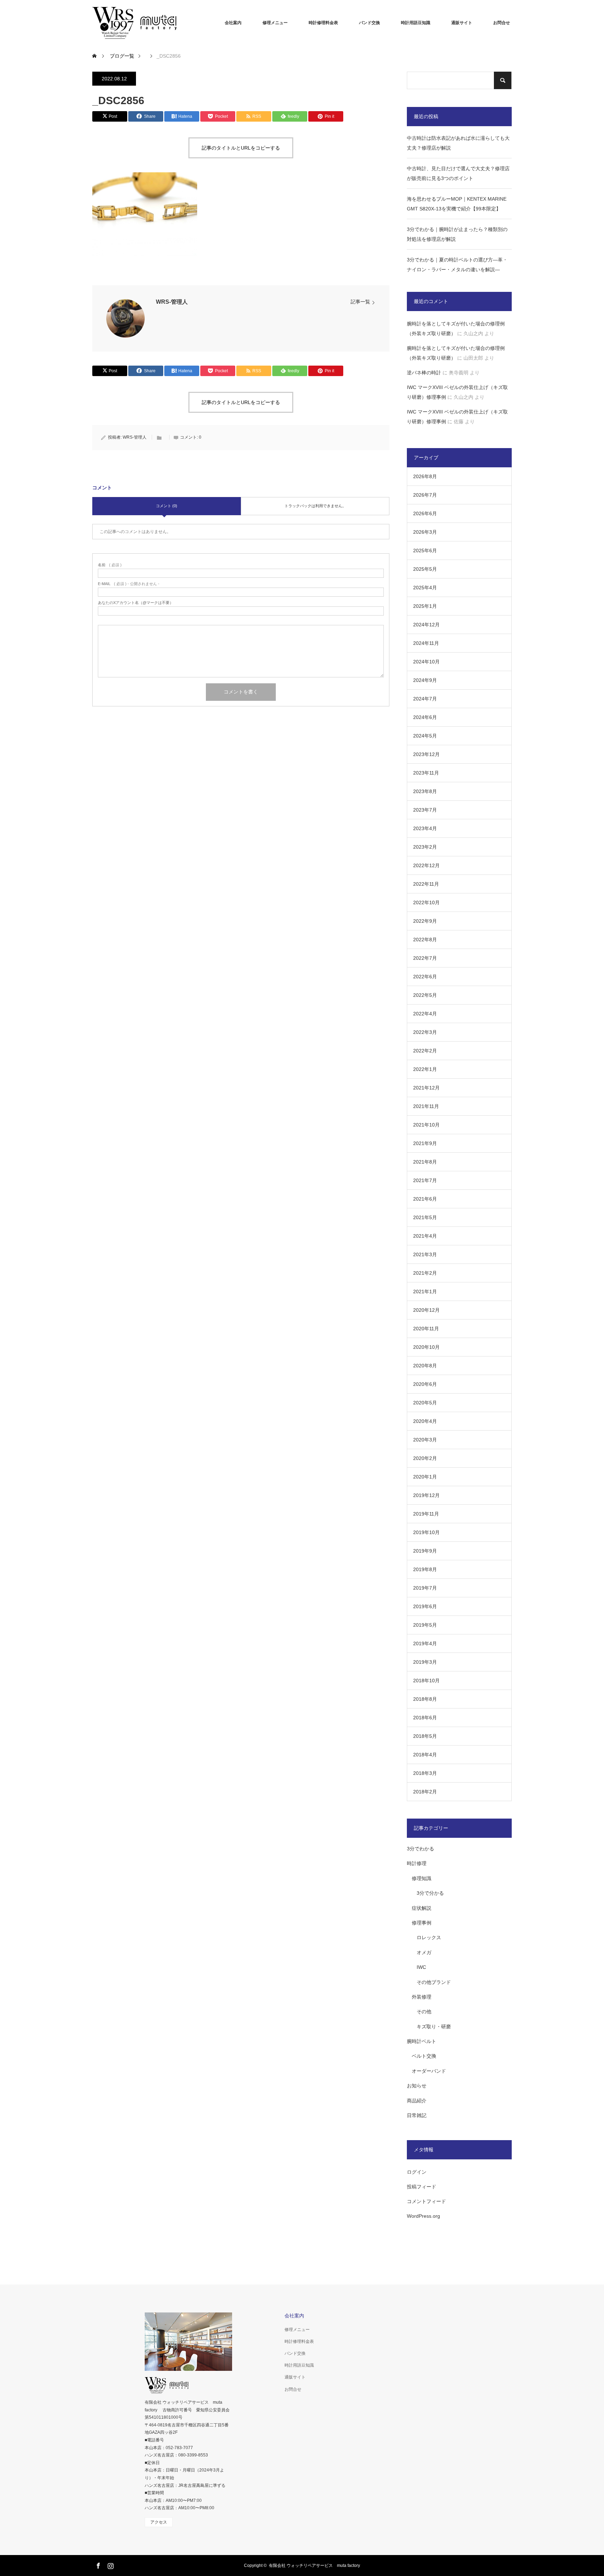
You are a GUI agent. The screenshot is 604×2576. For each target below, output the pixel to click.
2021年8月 (425, 1162)
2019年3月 (425, 1662)
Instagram (110, 2564)
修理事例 (422, 1923)
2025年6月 (425, 551)
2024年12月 (426, 625)
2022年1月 (425, 1069)
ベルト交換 (424, 2056)
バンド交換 (369, 23)
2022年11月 (426, 884)
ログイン (417, 2172)
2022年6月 (425, 977)
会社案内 (233, 23)
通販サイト (462, 23)
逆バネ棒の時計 (424, 373)
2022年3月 (425, 1032)
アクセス (159, 2522)
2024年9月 (425, 680)
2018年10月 (426, 1681)
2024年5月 (425, 736)
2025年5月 (425, 569)
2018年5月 (425, 1736)
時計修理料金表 (323, 23)
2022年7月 (425, 958)
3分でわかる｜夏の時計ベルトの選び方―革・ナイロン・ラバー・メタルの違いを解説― (457, 265)
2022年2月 (425, 1051)
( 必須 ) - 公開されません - (129, 584)
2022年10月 (426, 902)
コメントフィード (426, 2201)
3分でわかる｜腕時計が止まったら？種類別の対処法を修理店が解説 (457, 234)
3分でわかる (420, 1849)
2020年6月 (425, 1384)
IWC (421, 1967)
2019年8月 (425, 1569)
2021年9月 (425, 1143)
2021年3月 (425, 1254)
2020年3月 (425, 1440)
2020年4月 (425, 1421)
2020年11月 (426, 1329)
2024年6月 (425, 717)
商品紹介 (417, 2101)
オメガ (424, 1952)
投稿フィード (422, 2187)
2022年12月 (426, 865)
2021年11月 (426, 1106)
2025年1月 (425, 606)
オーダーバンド (429, 2071)
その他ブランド (434, 1982)
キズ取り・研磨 (434, 2027)
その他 (424, 2012)
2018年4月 (425, 1755)
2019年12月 (426, 1495)
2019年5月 (425, 1625)
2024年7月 (425, 699)
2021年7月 (425, 1180)
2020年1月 (425, 1477)
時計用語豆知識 (416, 23)
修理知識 (422, 1878)
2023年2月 (425, 847)
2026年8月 (425, 476)
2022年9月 (425, 921)
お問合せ (502, 23)
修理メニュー (275, 23)
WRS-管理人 (172, 302)
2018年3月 (425, 1773)
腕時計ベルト (422, 2041)
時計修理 (417, 1863)
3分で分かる (430, 1893)
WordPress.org (423, 2216)
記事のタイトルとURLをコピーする (241, 148)
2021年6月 (425, 1199)
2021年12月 (426, 1088)
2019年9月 (425, 1551)
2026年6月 (425, 513)
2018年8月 (425, 1699)
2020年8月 (425, 1366)
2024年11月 (426, 643)
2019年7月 (425, 1588)
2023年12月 (426, 754)
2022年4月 (425, 1014)
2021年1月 (425, 1291)
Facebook (98, 2564)
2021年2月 (425, 1273)
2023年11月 (426, 773)
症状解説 (422, 1908)
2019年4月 (425, 1643)
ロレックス (429, 1937)
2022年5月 (425, 995)
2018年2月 (425, 1792)
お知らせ (417, 2086)
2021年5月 (425, 1217)
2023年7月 (425, 810)
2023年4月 (425, 828)
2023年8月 (425, 791)
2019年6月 (425, 1606)
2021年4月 (425, 1236)
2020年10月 (426, 1347)
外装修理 (422, 1997)
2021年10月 (426, 1125)
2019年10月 (426, 1532)
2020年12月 (426, 1310)
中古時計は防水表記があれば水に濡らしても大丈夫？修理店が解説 (458, 143)
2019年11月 (426, 1514)
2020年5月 (425, 1403)
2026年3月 (425, 532)
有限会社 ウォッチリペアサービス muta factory (314, 2566)
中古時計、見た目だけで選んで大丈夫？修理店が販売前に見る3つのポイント (458, 173)
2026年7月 (425, 495)
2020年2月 (425, 1458)
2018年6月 (425, 1718)
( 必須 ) (110, 565)
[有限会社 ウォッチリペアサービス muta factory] (145, 23)
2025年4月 (425, 588)
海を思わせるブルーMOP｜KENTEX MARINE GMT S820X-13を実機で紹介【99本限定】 (457, 204)
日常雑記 (417, 2115)
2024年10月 (426, 662)
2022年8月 (425, 940)
